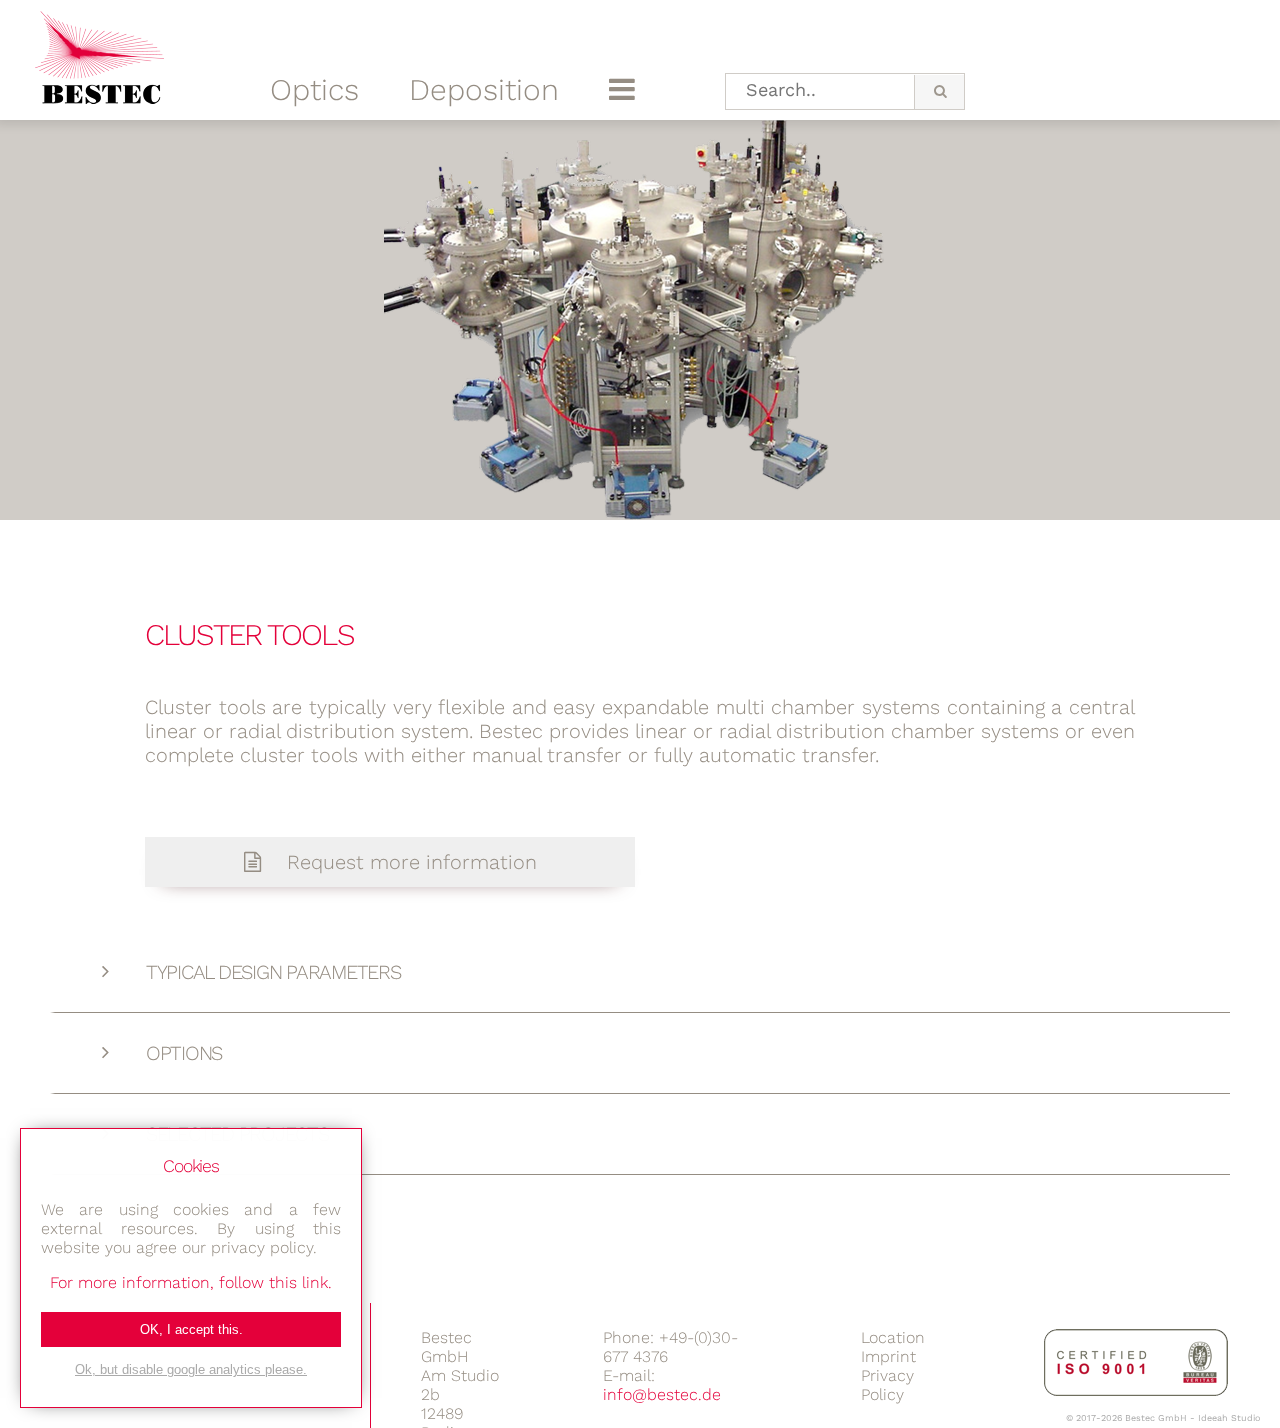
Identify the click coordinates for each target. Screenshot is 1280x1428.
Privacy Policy (887, 1385)
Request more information (409, 862)
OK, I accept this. (191, 1329)
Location (893, 1337)
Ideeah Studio (1229, 1418)
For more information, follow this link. (191, 1282)
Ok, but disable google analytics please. (191, 1369)
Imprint (888, 1356)
